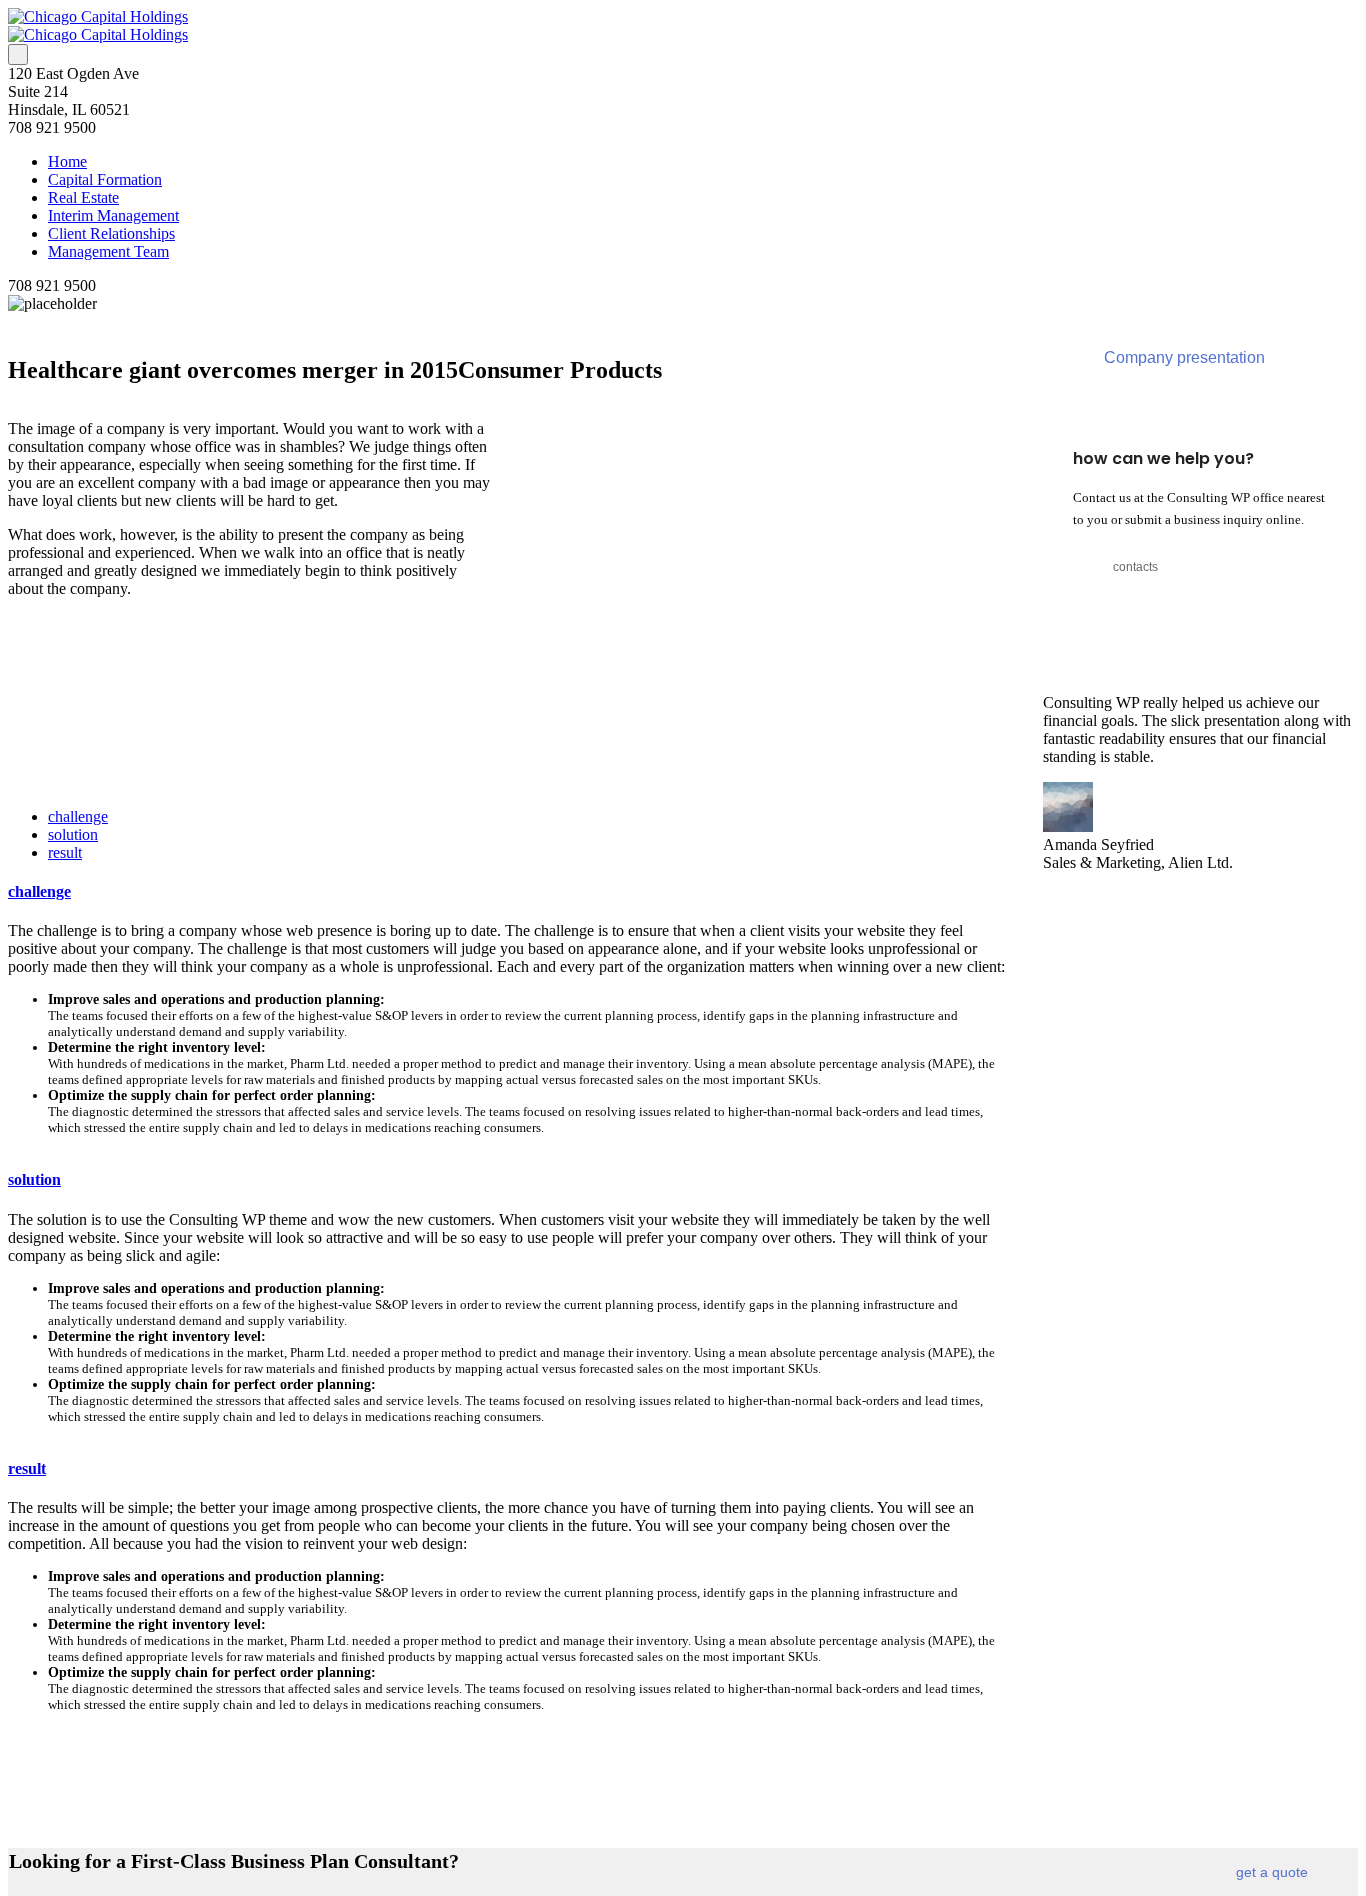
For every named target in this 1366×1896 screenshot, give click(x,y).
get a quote (1272, 1872)
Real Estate (83, 197)
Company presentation (1184, 357)
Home (67, 161)
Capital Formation (105, 179)
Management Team (108, 251)
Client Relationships (111, 233)
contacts (1135, 567)
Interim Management (113, 215)
